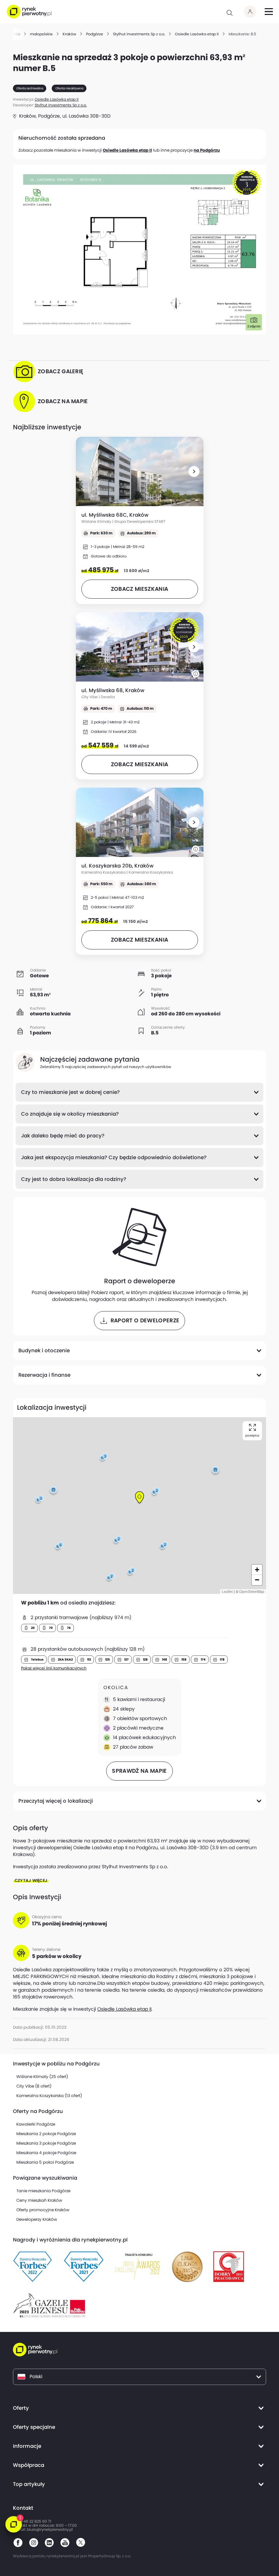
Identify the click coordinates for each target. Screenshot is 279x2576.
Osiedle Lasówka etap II (127, 150)
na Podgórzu (207, 150)
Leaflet (227, 1592)
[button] (194, 471)
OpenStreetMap (252, 1592)
